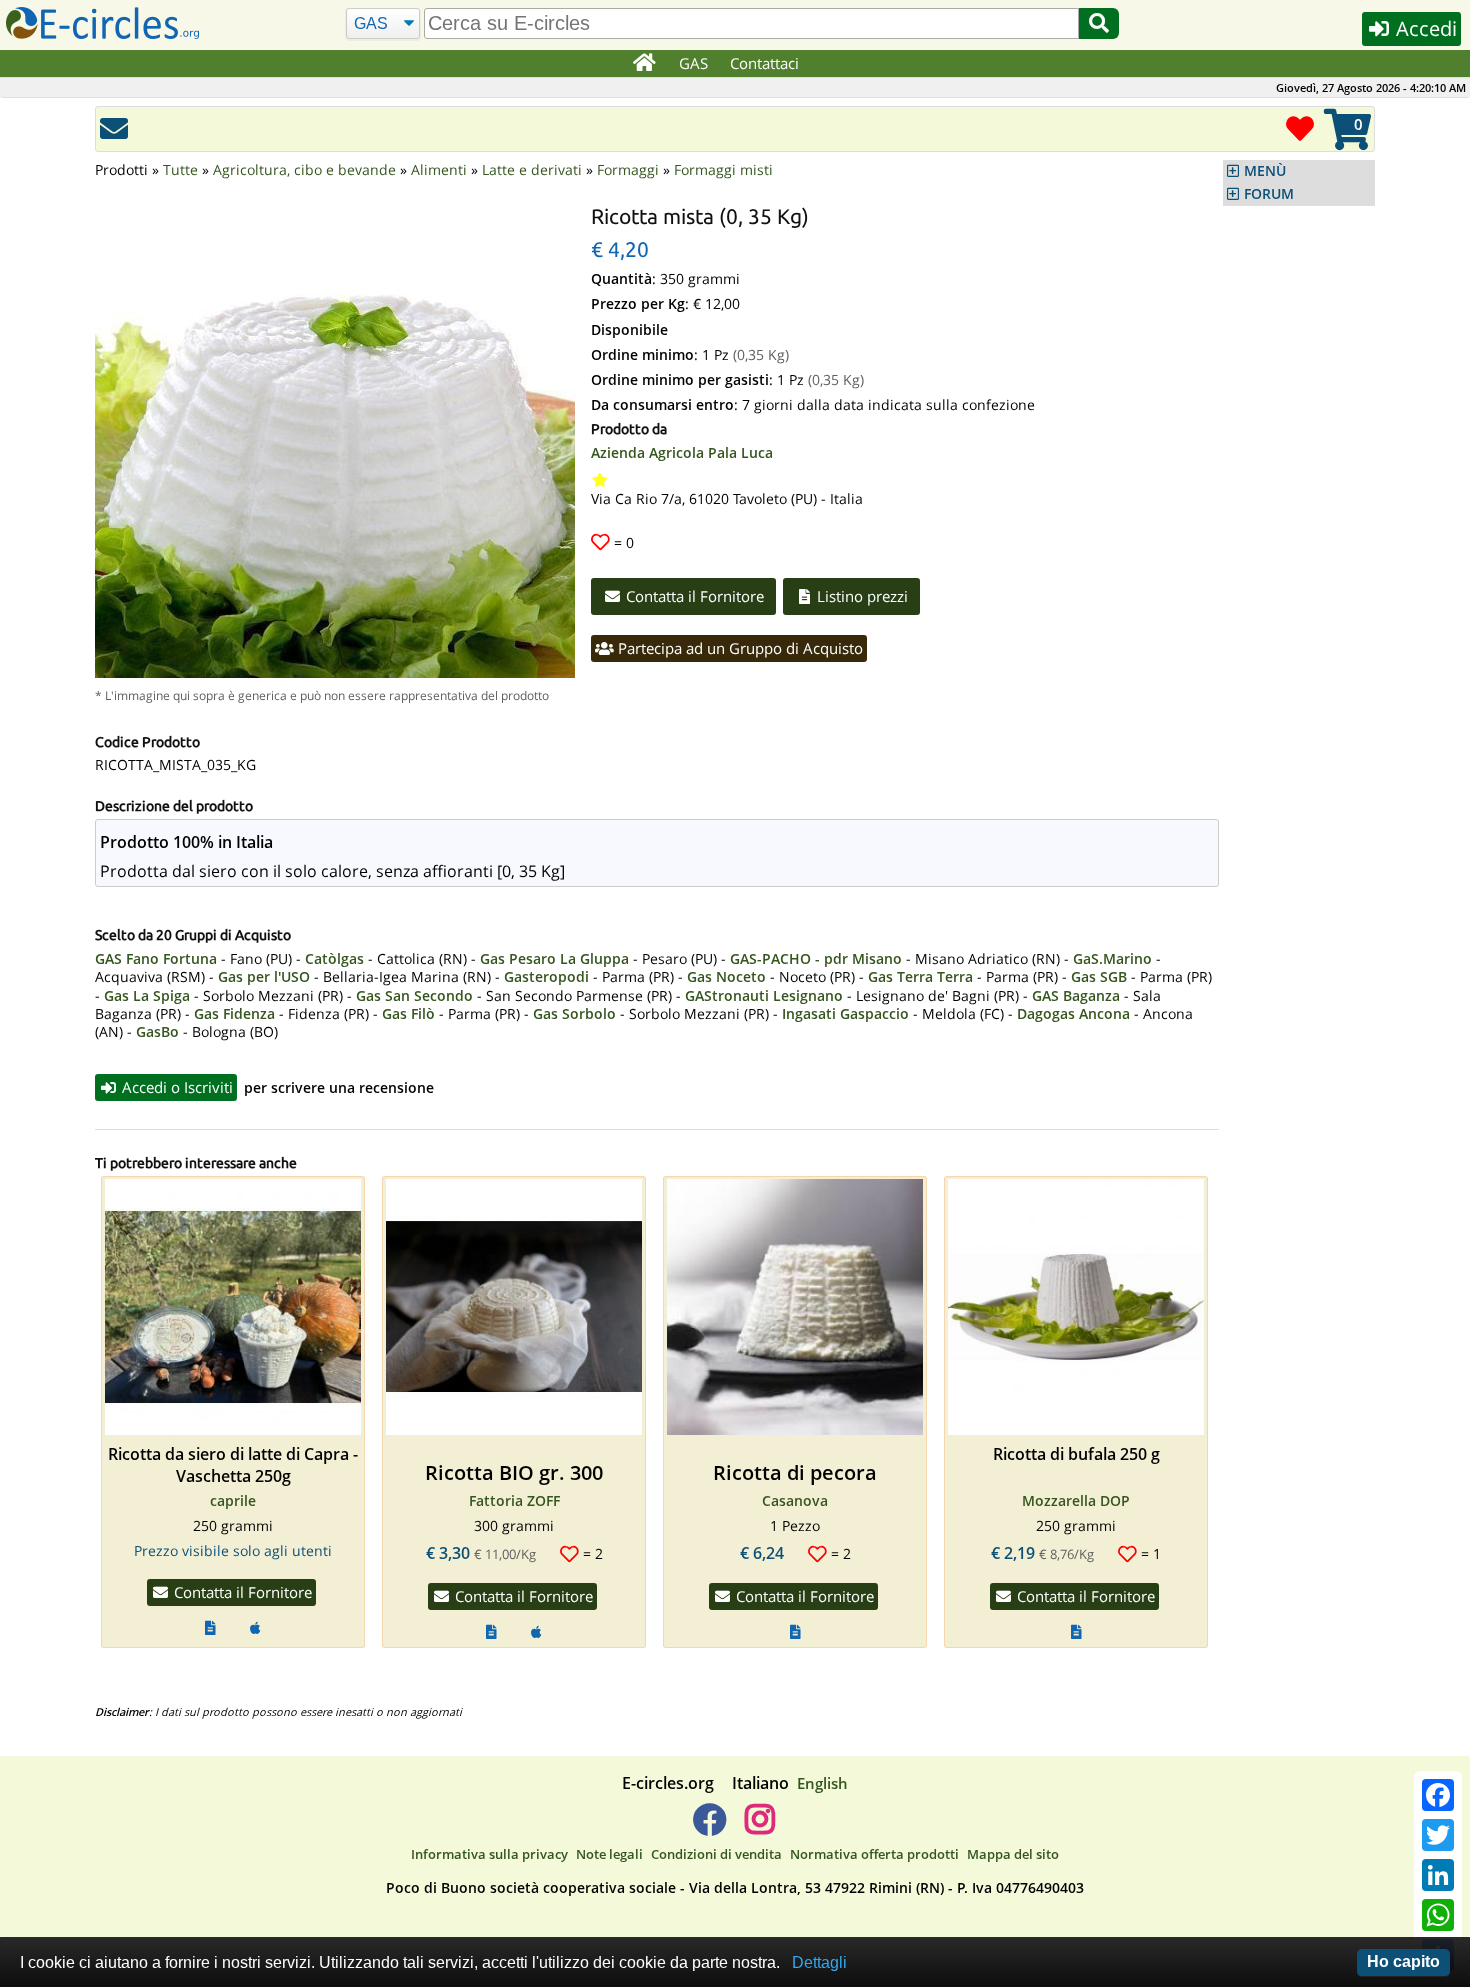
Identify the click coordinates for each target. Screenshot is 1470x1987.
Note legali (609, 1854)
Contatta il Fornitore (693, 596)
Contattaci (764, 63)
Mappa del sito (1013, 1854)
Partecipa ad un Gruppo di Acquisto (738, 648)
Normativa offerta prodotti (874, 1854)
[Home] (643, 64)
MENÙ (1265, 171)
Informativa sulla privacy (489, 1854)
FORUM (1269, 194)
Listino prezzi (860, 596)
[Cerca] (1099, 23)
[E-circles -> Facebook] (709, 1827)
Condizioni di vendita (716, 1854)
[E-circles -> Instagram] (759, 1827)
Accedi (1424, 28)
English (822, 1783)
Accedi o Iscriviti (175, 1087)
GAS (693, 63)
